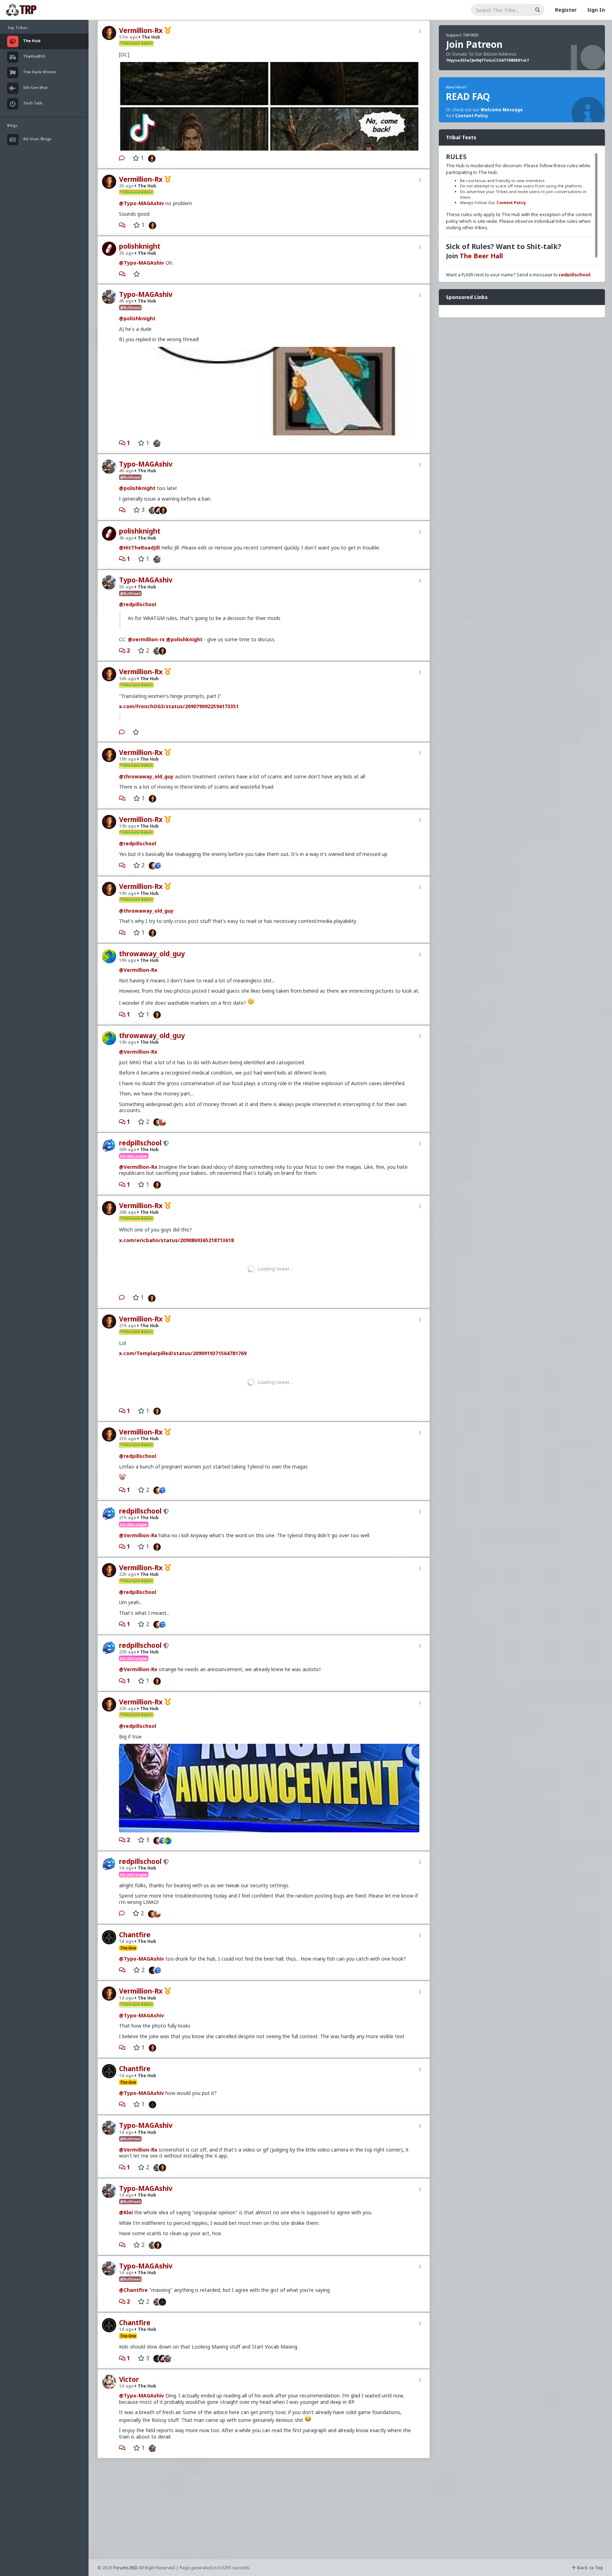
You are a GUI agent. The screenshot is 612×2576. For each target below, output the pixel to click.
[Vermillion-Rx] (150, 158)
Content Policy (472, 116)
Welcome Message (502, 110)
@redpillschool (138, 604)
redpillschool (140, 1143)
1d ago (126, 1804)
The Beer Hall (481, 256)
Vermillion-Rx (141, 30)
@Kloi (126, 2149)
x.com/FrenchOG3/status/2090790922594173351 (179, 706)
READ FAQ (468, 96)
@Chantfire (133, 2226)
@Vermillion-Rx (138, 970)
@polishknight (137, 318)
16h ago (128, 679)
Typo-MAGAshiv (146, 294)
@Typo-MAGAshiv (141, 203)
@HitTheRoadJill (139, 548)
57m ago (128, 37)
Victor (129, 2316)
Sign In (596, 10)
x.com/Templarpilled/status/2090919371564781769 (183, 1321)
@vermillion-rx (146, 639)
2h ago (126, 186)
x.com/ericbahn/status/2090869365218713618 (176, 1240)
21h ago (128, 1294)
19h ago (128, 759)
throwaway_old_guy (152, 954)
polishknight (140, 246)
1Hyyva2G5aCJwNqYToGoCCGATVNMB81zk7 (487, 60)
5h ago (126, 587)
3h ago (126, 253)
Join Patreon (474, 44)
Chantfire (135, 1871)
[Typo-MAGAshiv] (155, 443)
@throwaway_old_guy (146, 776)
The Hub (150, 37)
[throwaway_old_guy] (169, 1776)
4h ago (126, 301)
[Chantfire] (151, 1906)
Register (566, 10)
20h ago (128, 1149)
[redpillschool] (160, 865)
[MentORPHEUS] (164, 1122)
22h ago (128, 1510)
